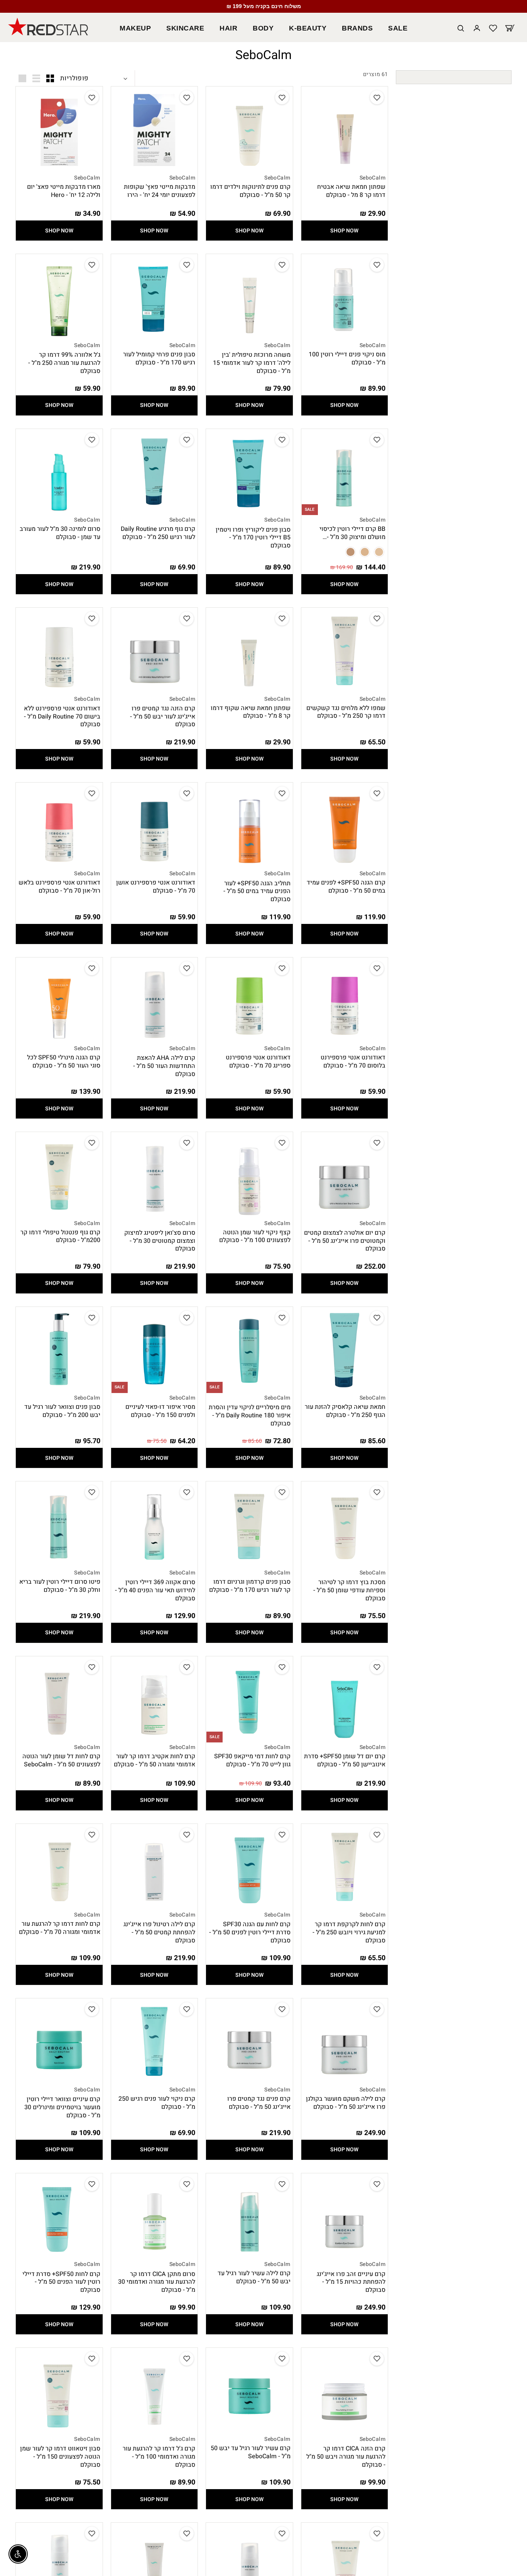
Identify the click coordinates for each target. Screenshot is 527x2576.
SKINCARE (185, 28)
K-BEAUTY (308, 28)
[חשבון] (477, 29)
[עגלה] (510, 29)
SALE (398, 28)
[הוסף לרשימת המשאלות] (377, 98)
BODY (263, 28)
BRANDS (357, 28)
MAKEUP (135, 28)
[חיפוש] (461, 29)
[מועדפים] (493, 29)
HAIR (228, 28)
